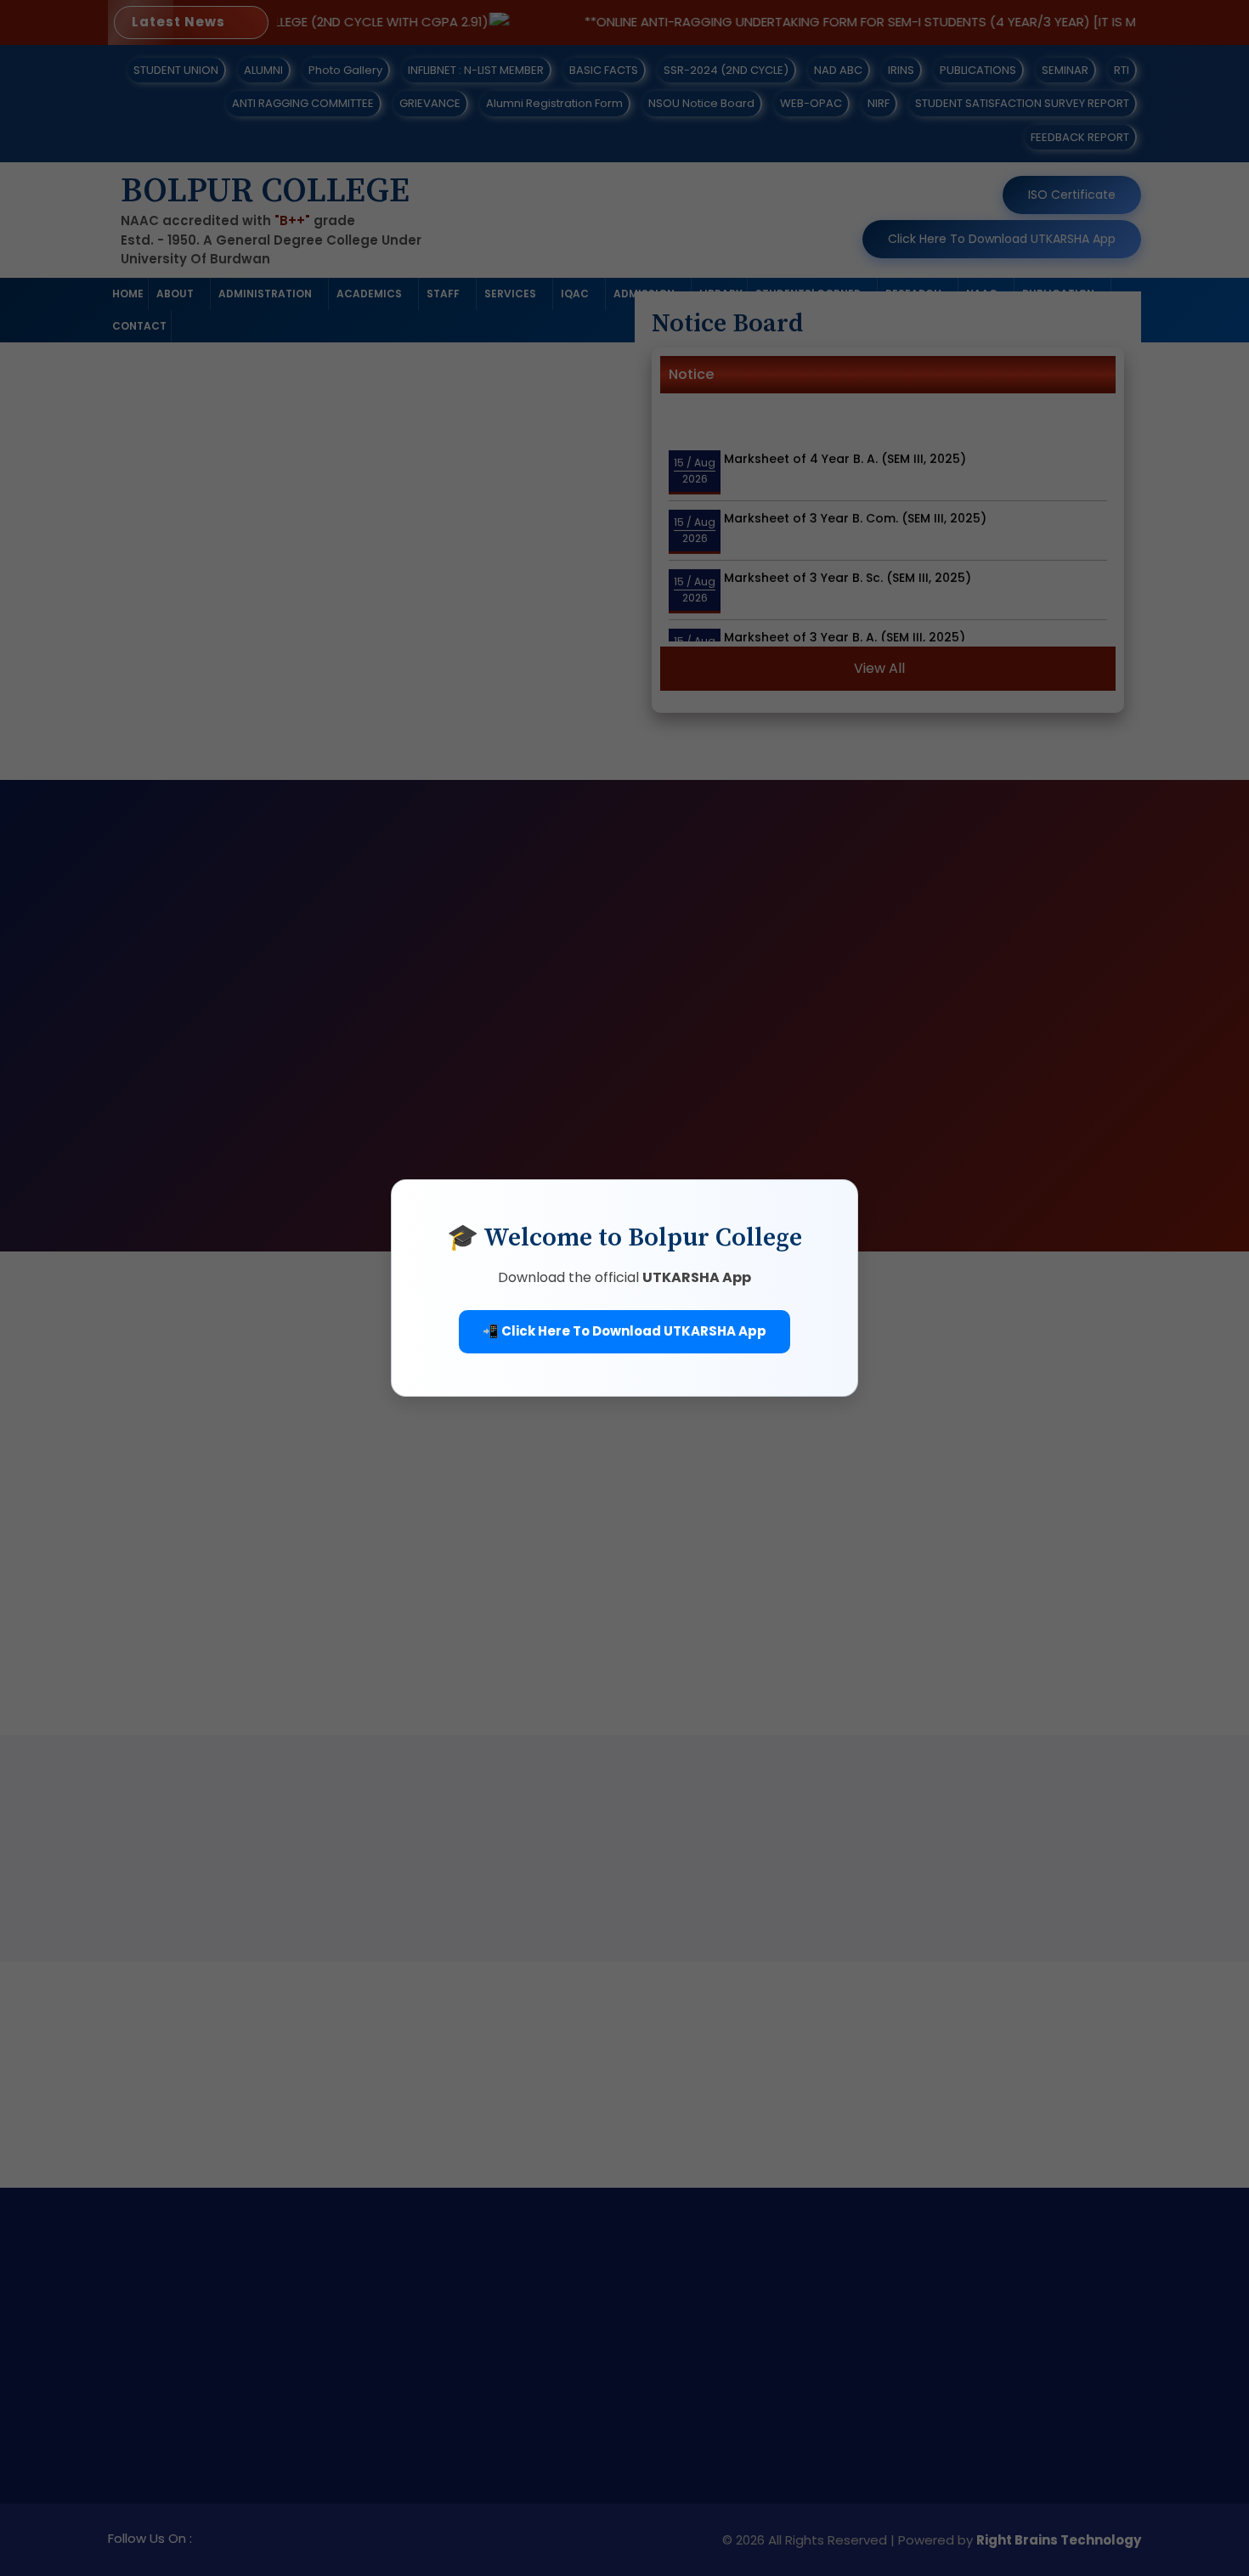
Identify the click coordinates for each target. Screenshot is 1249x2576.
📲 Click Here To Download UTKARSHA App (624, 1331)
